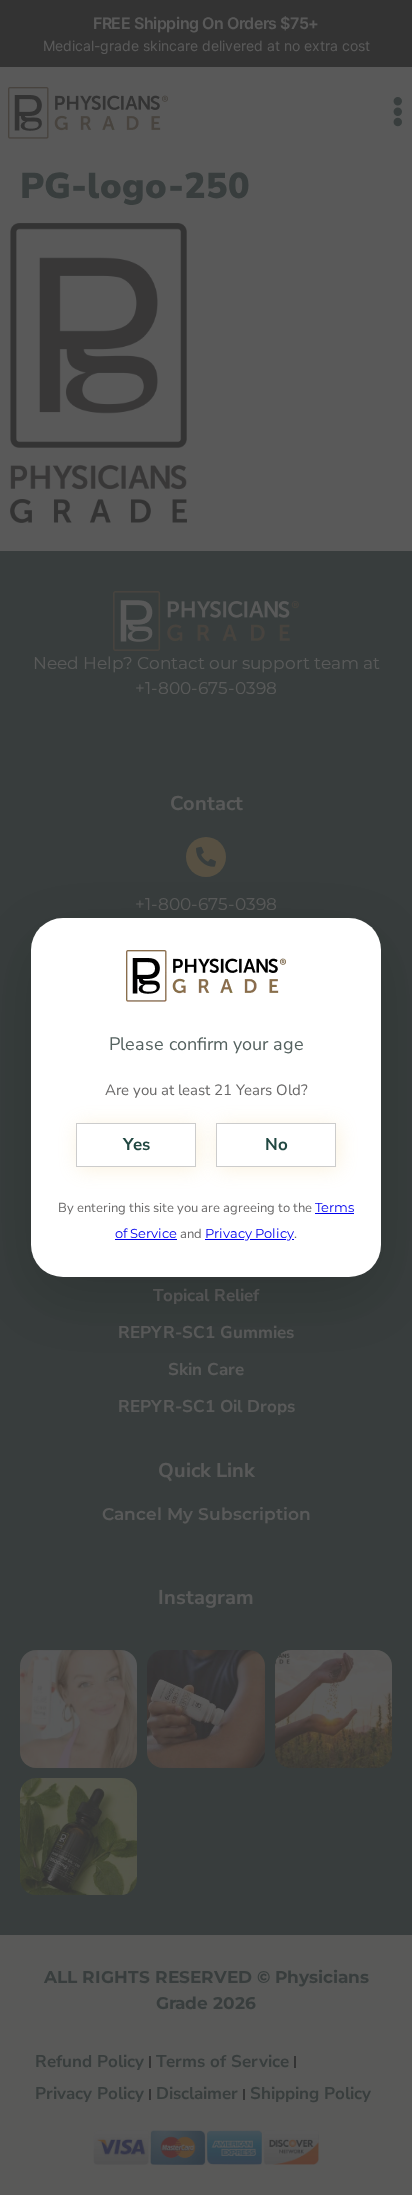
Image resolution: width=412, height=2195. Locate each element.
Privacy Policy (249, 1233)
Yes (136, 1144)
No (276, 1144)
